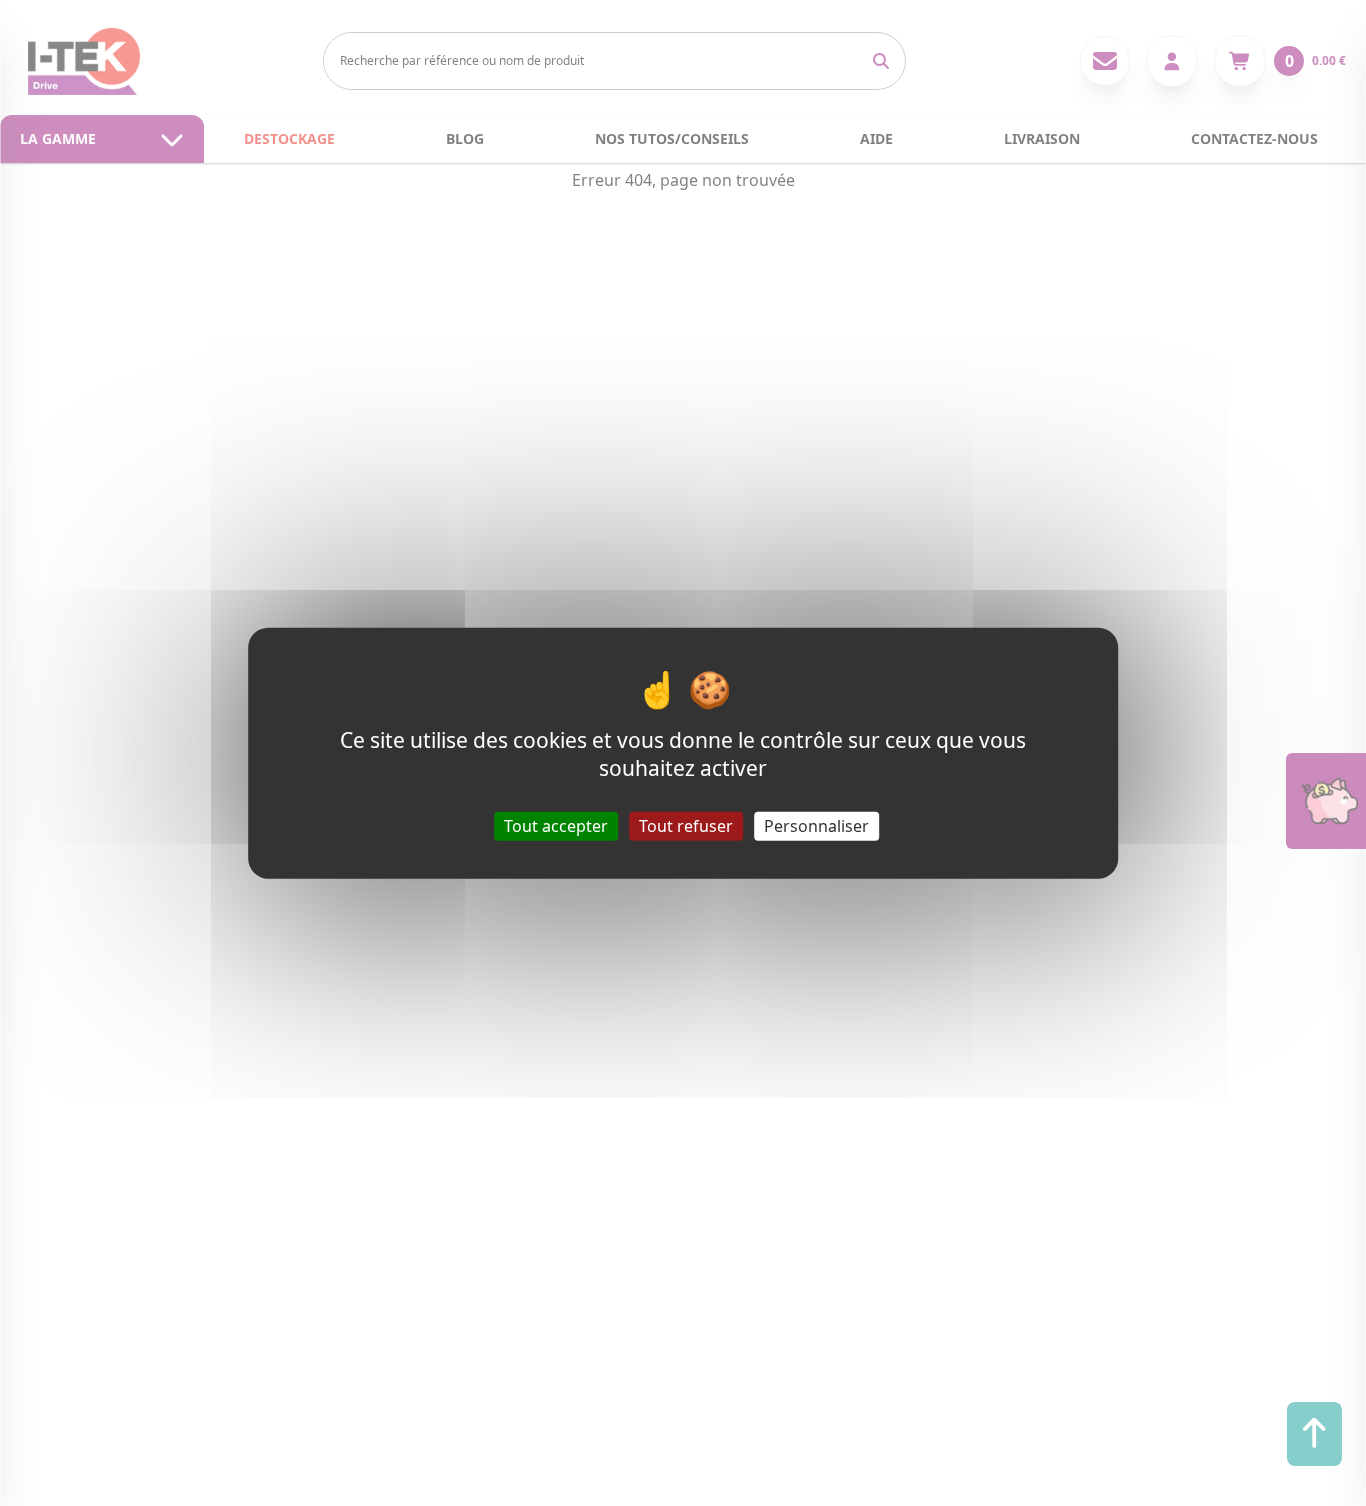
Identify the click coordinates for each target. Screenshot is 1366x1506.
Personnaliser (816, 825)
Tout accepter (556, 825)
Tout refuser (686, 825)
